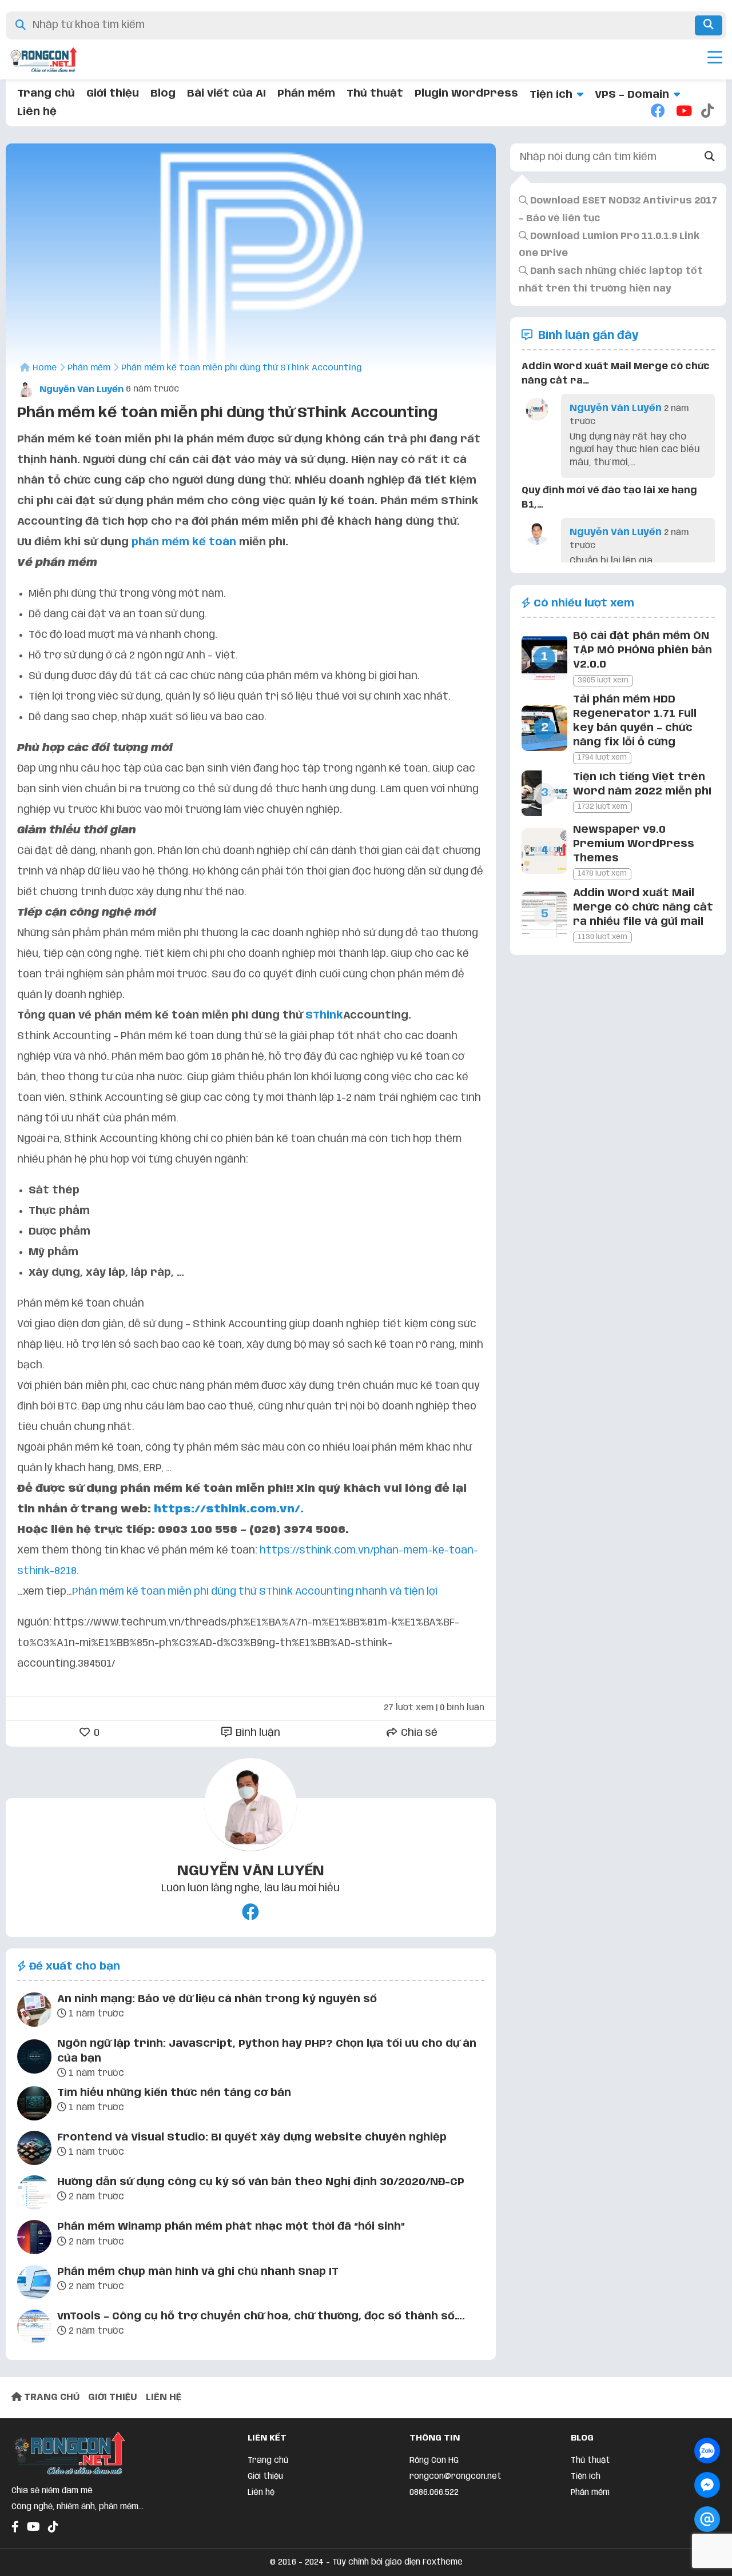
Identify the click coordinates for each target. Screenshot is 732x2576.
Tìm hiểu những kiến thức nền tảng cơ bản (174, 2093)
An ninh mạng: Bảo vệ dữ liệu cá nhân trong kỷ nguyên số (217, 1999)
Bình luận (257, 1733)
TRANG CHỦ (51, 2397)
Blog (163, 94)
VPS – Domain (632, 95)
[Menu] (715, 59)
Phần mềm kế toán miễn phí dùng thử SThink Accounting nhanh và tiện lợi (255, 1592)
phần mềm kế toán (184, 542)
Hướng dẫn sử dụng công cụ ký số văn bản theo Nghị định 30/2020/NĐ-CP (261, 2182)
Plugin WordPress (466, 94)
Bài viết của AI (226, 94)
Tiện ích (551, 95)
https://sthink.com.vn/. (229, 1509)
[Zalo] (707, 2451)
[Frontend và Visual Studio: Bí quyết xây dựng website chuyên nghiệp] (34, 2150)
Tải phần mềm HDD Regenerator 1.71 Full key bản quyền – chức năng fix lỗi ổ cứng (635, 721)
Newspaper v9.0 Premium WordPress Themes (634, 844)
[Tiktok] (708, 112)
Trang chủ (46, 94)
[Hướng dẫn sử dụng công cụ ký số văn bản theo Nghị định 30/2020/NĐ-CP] (34, 2195)
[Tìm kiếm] (709, 25)
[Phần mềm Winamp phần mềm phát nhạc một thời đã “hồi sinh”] (34, 2239)
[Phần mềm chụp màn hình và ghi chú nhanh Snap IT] (34, 2285)
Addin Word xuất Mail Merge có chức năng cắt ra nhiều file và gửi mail (643, 908)
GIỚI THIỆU (113, 2397)
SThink (324, 1016)
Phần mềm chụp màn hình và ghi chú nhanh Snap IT (198, 2272)
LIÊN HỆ (164, 2397)
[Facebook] (658, 112)
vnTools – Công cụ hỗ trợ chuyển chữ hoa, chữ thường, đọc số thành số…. (261, 2317)
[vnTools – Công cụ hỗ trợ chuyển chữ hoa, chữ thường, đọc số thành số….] (34, 2329)
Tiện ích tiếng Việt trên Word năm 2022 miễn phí (642, 784)
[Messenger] (707, 2485)
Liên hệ (37, 112)
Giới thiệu (113, 94)
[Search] (710, 157)
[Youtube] (683, 112)
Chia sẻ (418, 1733)
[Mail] (707, 2519)
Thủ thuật (375, 94)
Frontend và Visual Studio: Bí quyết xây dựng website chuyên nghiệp (252, 2138)
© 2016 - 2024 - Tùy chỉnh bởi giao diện (346, 2562)
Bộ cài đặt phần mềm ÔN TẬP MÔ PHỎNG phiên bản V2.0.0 (643, 650)
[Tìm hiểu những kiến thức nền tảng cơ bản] (34, 2106)
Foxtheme (443, 2562)
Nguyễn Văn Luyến (80, 390)
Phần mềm (306, 94)
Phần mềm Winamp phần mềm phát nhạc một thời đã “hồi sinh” (231, 2227)
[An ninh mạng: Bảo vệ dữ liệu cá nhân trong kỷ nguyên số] (34, 2012)
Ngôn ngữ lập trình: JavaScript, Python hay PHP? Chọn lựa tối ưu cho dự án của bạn (267, 2051)
